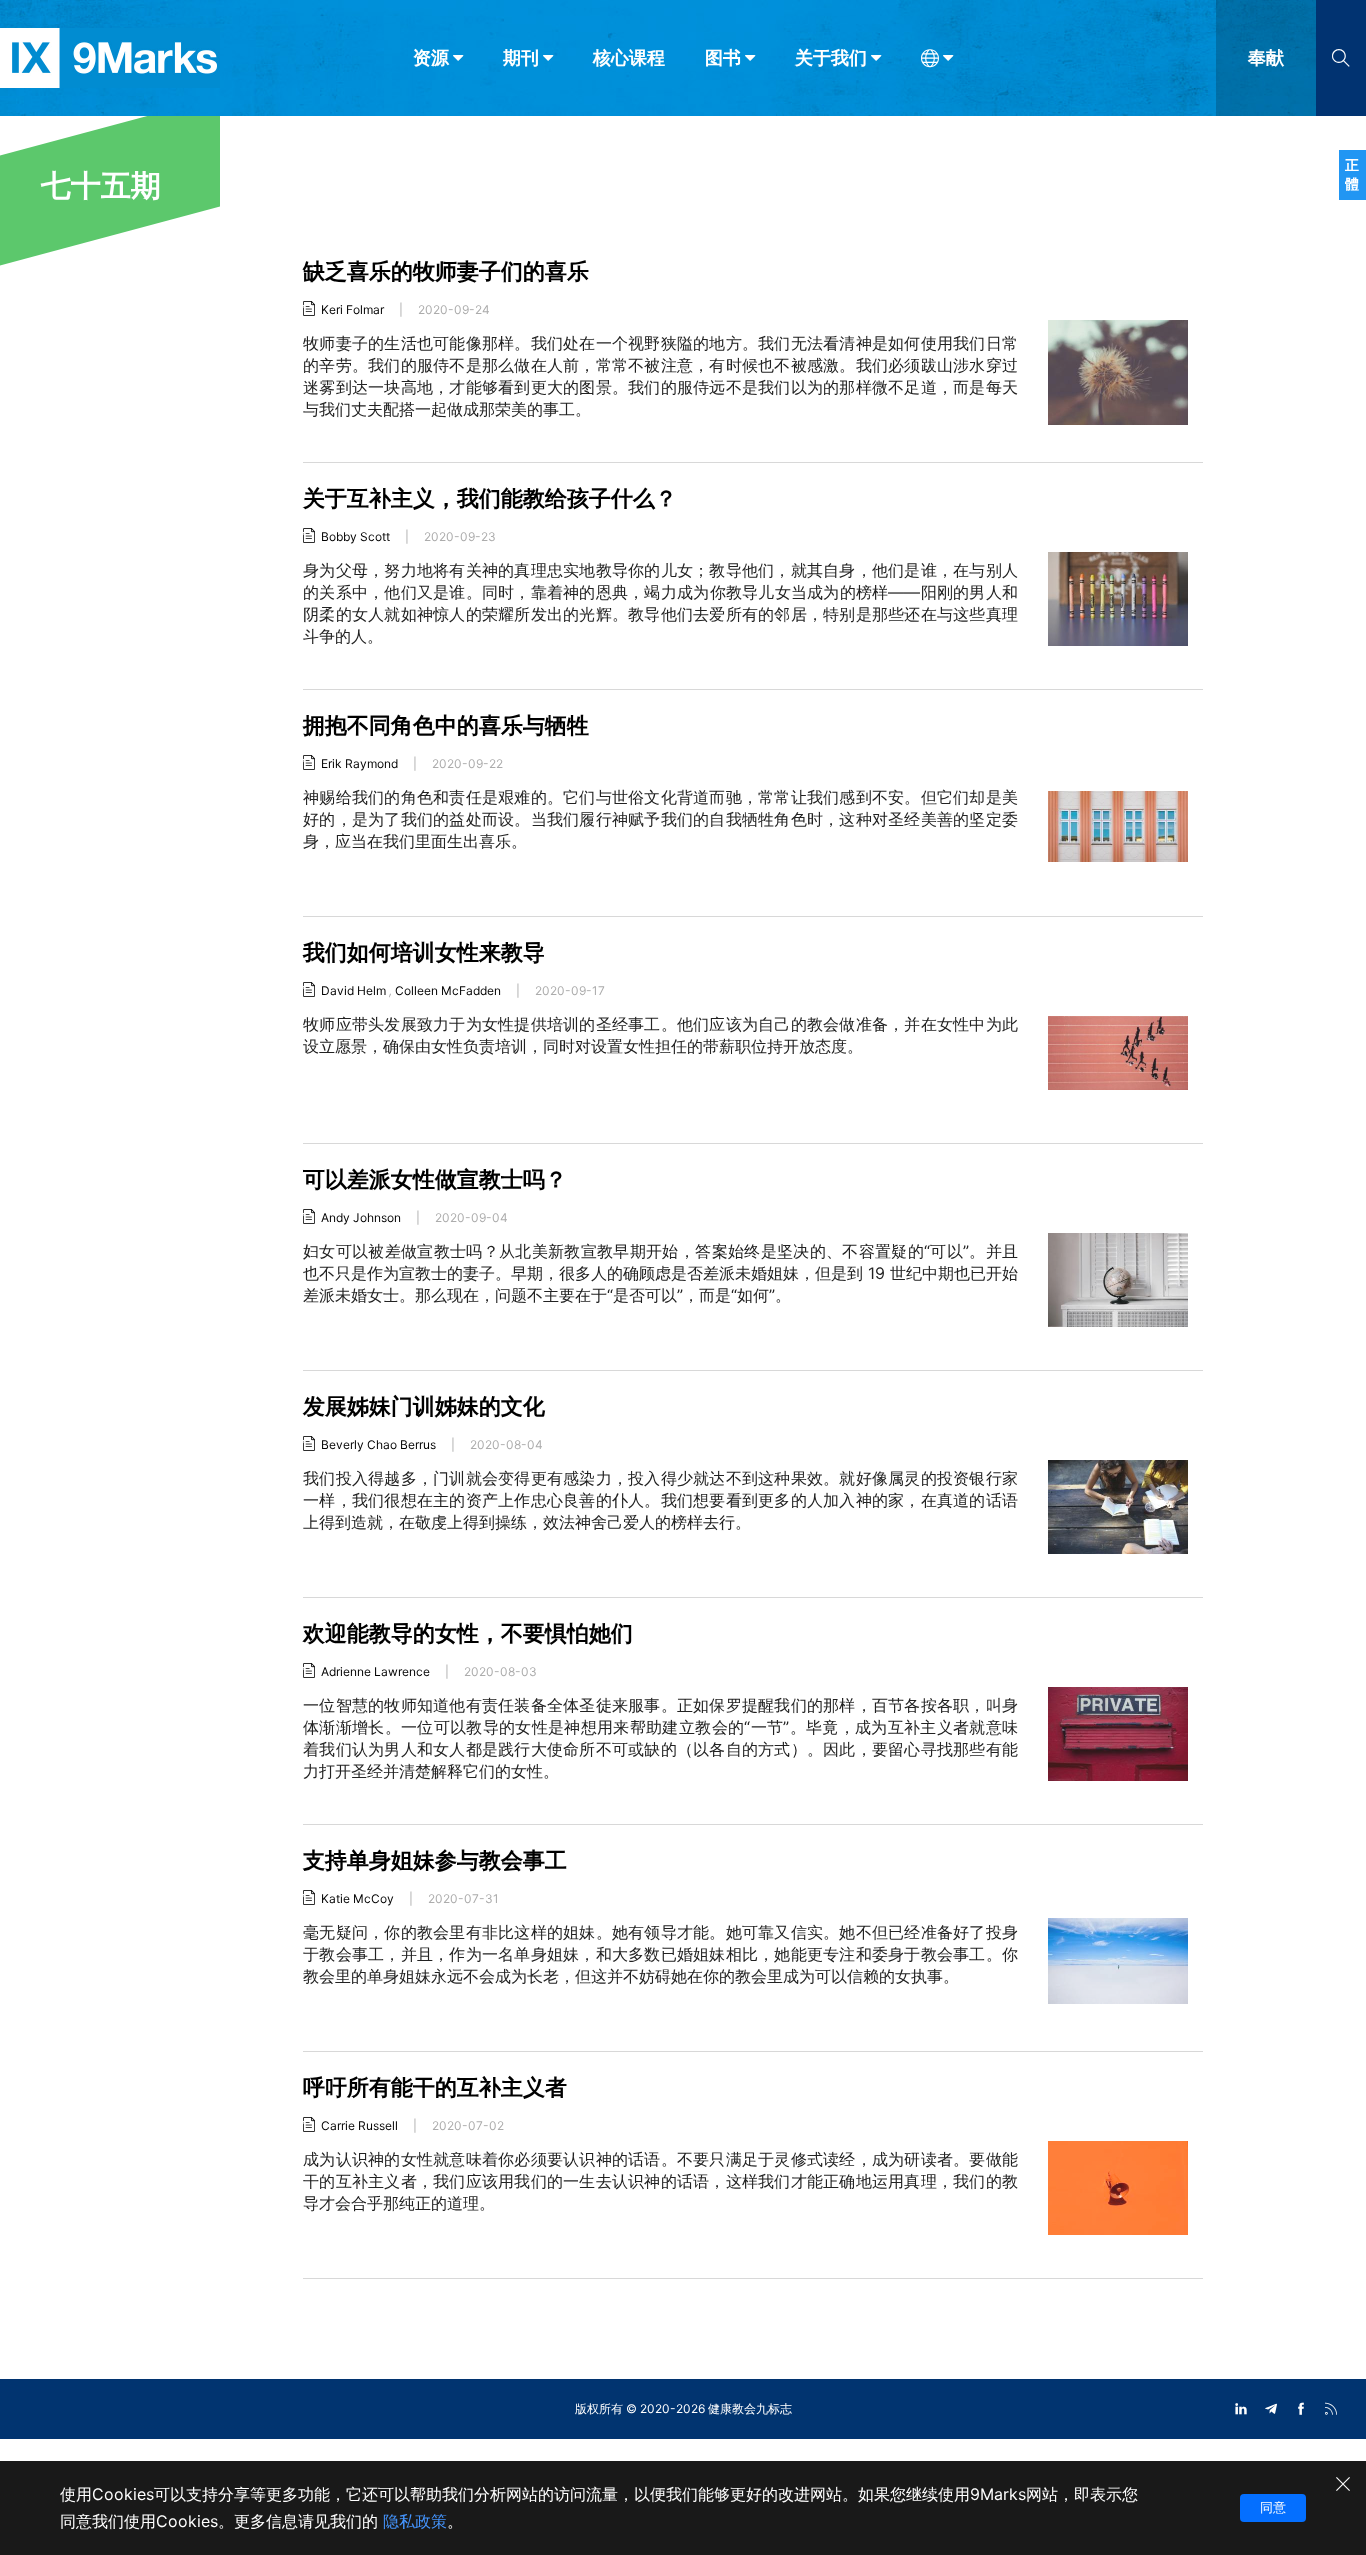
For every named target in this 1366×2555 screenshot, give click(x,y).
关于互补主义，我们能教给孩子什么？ (490, 498)
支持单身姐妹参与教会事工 (435, 1860)
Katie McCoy (357, 1898)
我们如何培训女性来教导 (424, 952)
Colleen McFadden (448, 990)
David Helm (353, 990)
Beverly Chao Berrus (378, 1444)
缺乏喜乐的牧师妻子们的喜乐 (446, 271)
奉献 (1266, 57)
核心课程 (629, 57)
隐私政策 (415, 2521)
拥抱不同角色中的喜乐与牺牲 (448, 725)
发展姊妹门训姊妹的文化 (424, 1406)
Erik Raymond (359, 763)
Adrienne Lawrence (375, 1671)
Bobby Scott (355, 536)
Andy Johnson (361, 1217)
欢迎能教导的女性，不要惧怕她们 (468, 1633)
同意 (1273, 2507)
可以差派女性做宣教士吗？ (435, 1179)
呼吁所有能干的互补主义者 (435, 2087)
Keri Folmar (352, 309)
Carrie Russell (359, 2125)
